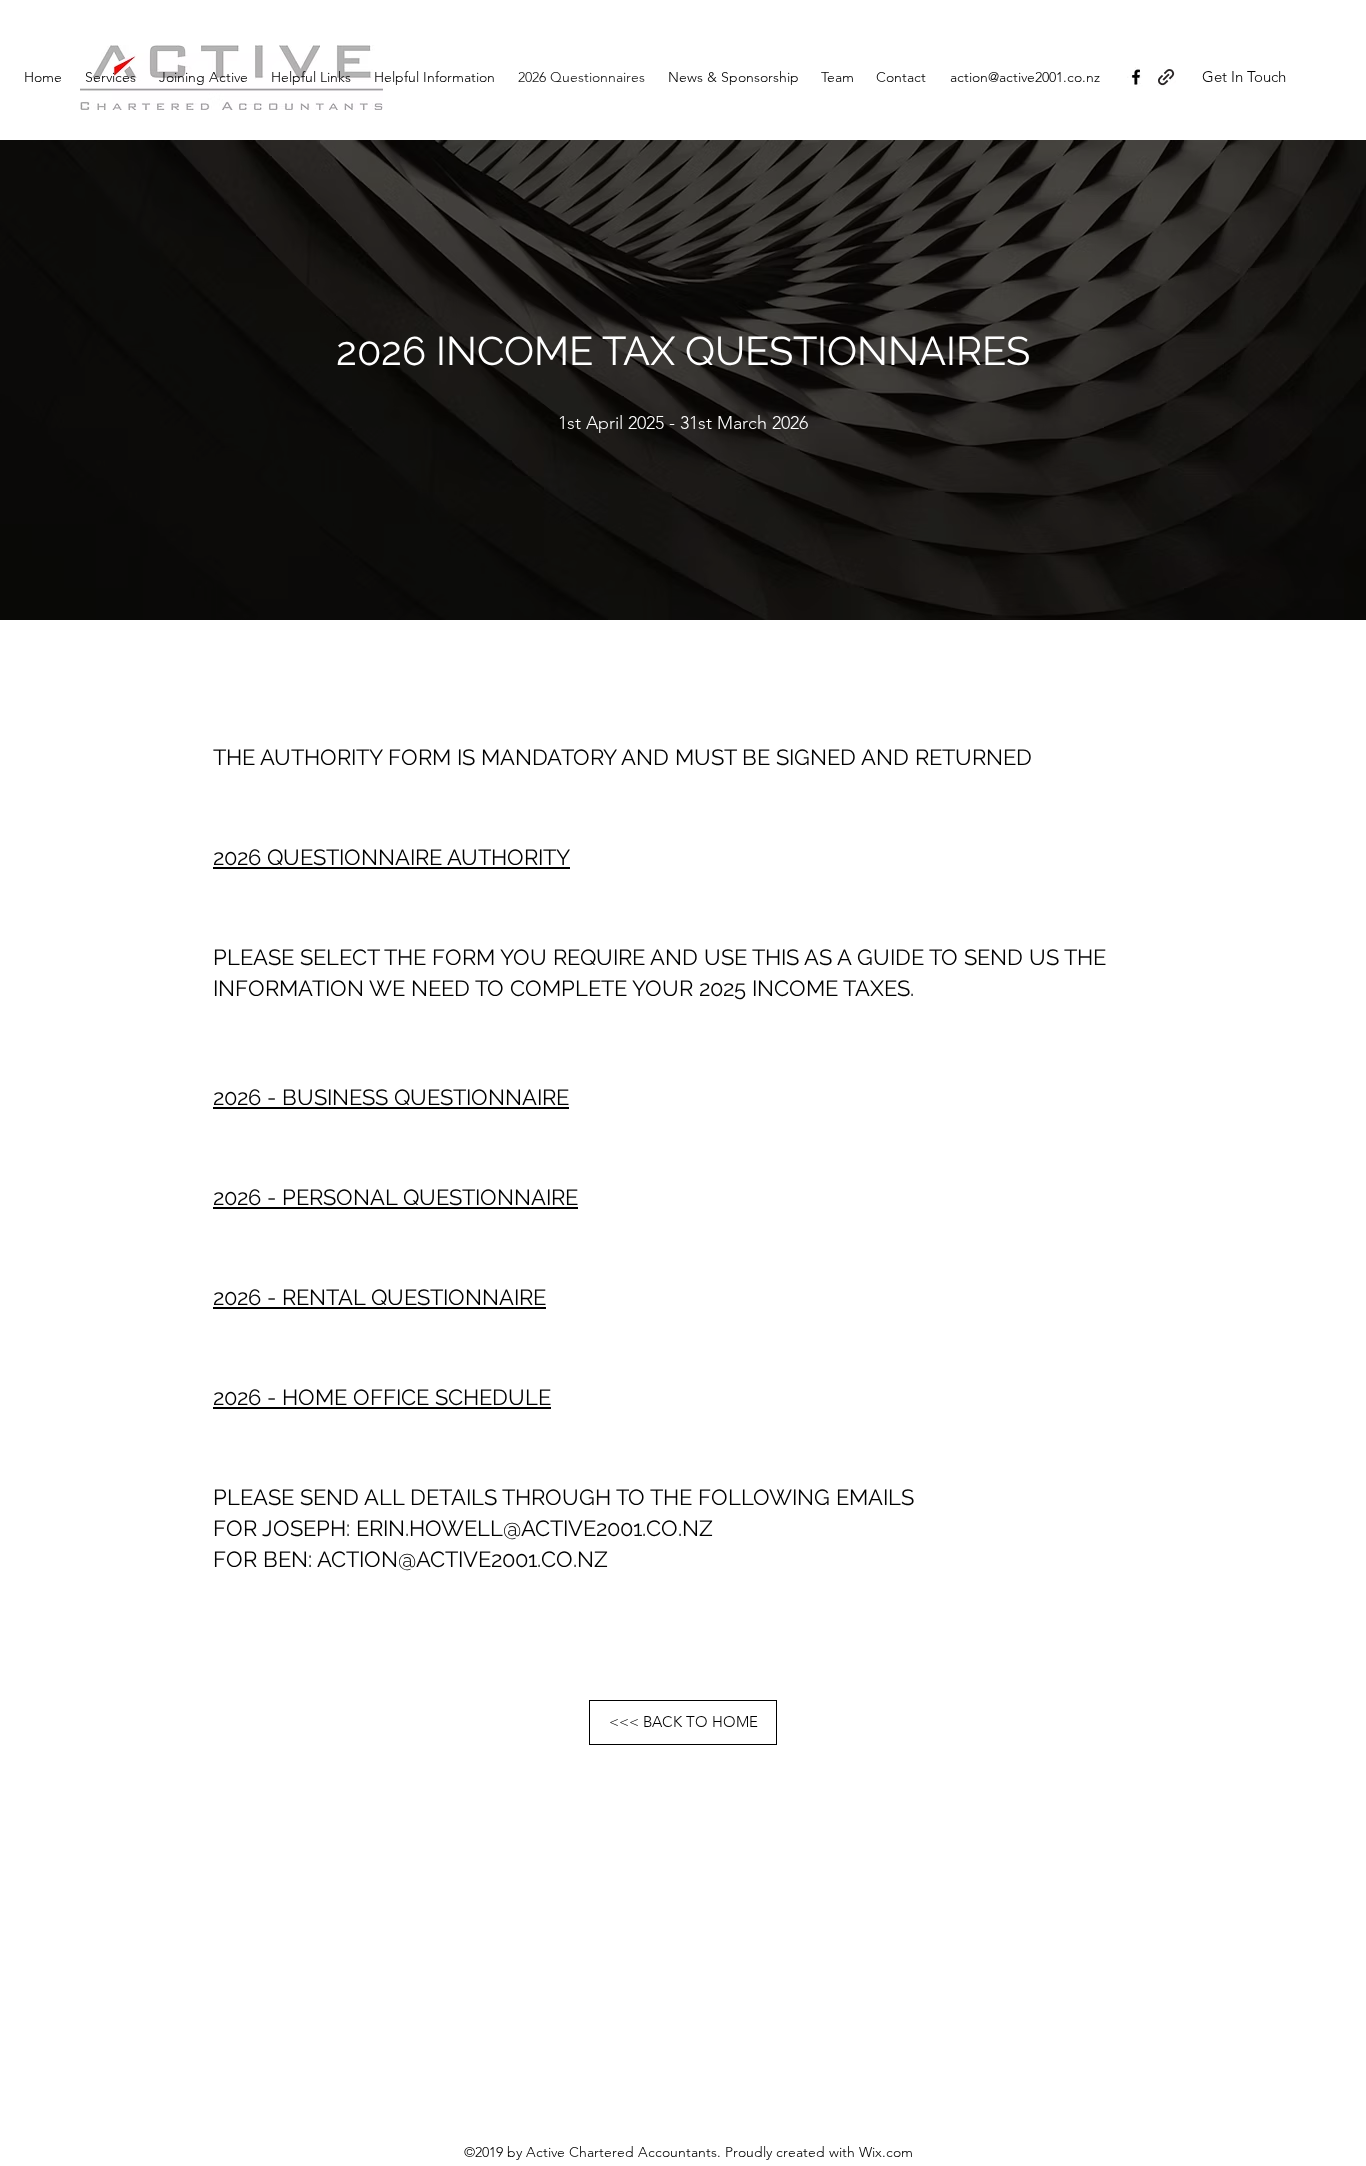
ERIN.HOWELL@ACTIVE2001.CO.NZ (534, 1528)
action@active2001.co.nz (1025, 77)
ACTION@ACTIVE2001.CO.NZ (462, 1559)
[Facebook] (1136, 77)
